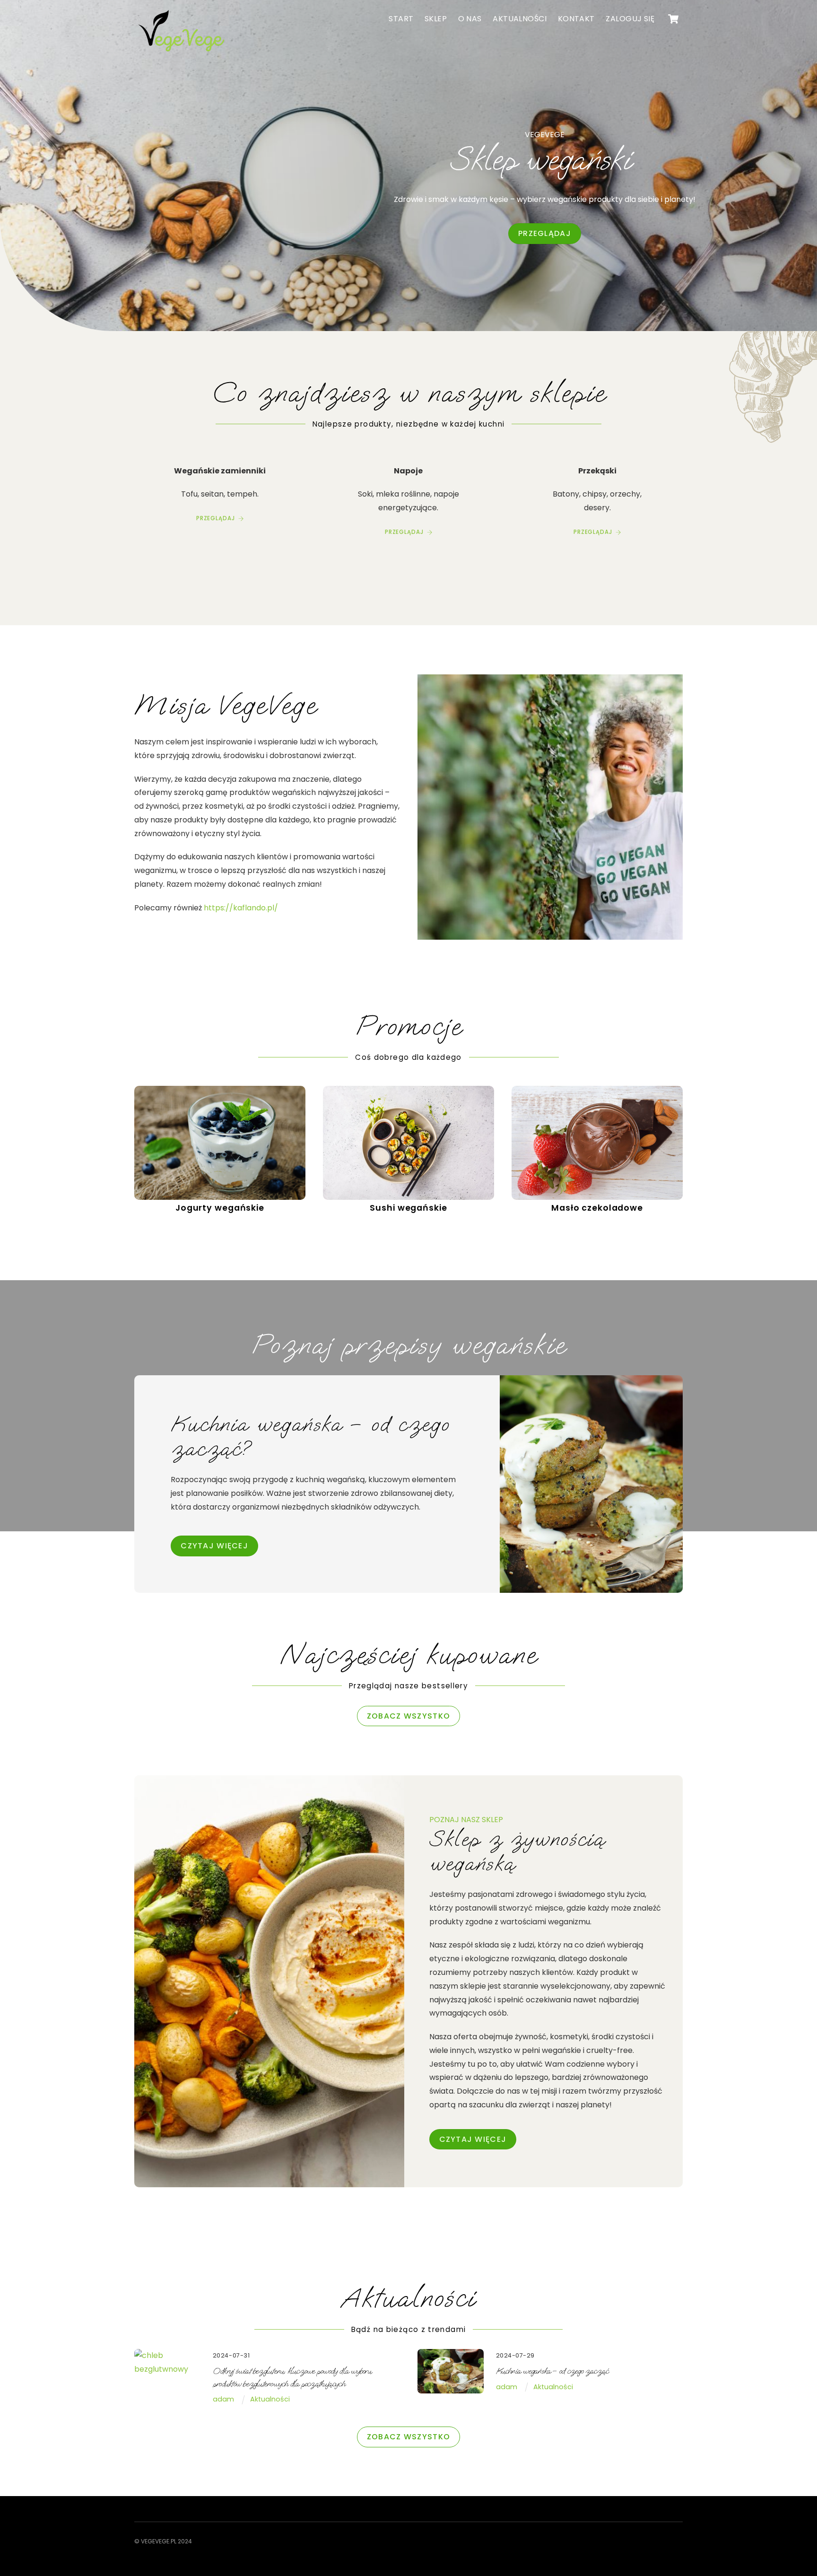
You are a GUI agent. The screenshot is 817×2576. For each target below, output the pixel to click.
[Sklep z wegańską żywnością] (182, 53)
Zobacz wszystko (408, 1716)
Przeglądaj (545, 233)
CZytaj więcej (214, 1546)
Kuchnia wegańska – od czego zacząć (552, 2371)
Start (401, 19)
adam (223, 2399)
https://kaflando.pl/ (241, 908)
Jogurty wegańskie (220, 1208)
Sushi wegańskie (408, 1208)
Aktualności (520, 19)
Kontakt (576, 19)
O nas (470, 19)
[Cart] (673, 19)
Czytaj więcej (473, 2139)
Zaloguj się (630, 19)
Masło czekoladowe (597, 1208)
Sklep (436, 19)
